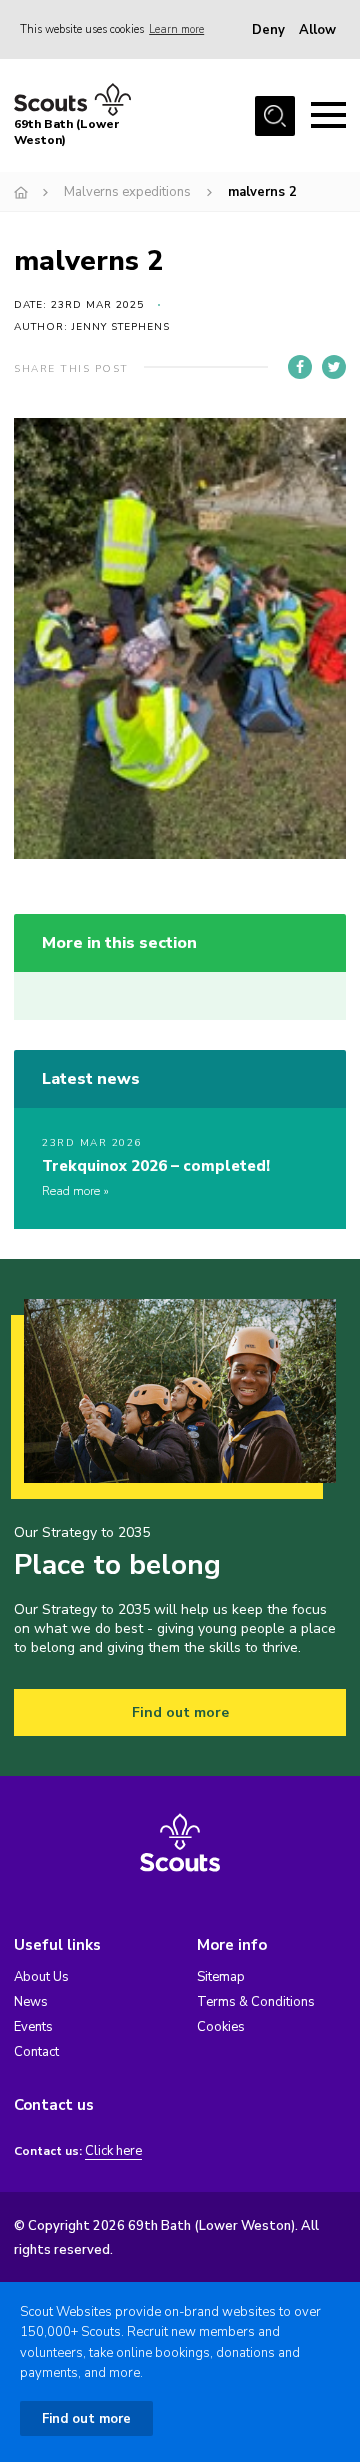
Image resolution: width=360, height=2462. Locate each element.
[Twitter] (334, 367)
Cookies (221, 2027)
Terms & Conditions (256, 2002)
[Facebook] (300, 367)
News (31, 2002)
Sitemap (221, 1977)
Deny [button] (268, 30)
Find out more (180, 1712)
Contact (36, 2052)
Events (33, 2027)
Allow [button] (317, 30)
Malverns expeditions (127, 192)
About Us (41, 1977)
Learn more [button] (176, 29)
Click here (113, 2151)
